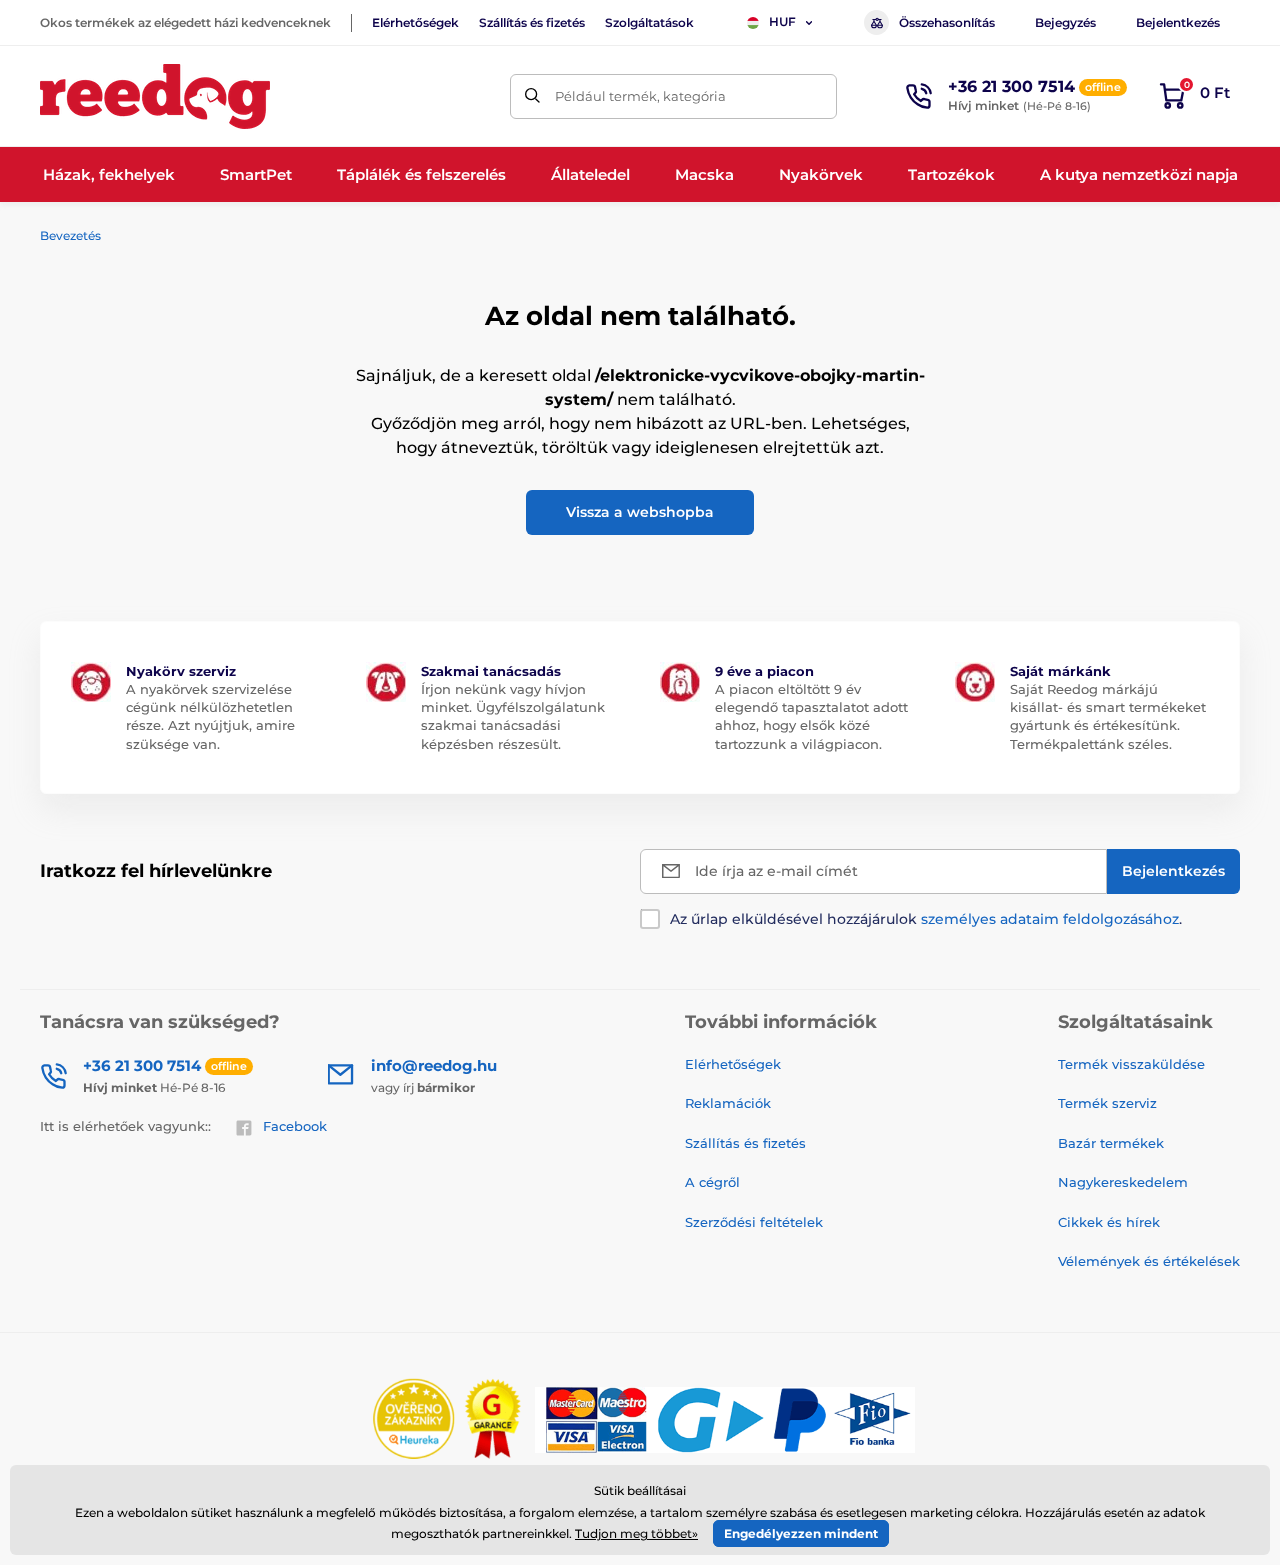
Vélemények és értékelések (1149, 1261)
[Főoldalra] (155, 96)
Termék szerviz (1107, 1103)
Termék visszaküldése (1131, 1064)
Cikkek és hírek (1109, 1222)
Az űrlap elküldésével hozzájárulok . (926, 919)
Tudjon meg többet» (636, 1533)
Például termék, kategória (640, 96)
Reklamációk (728, 1103)
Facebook (295, 1126)
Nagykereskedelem (1123, 1182)
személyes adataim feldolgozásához (1050, 919)
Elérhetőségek (415, 22)
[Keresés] (532, 96)
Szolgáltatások (649, 22)
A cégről (712, 1182)
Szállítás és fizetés (532, 22)
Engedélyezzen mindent (801, 1533)
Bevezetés (70, 235)
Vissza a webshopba (640, 512)
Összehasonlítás (947, 22)
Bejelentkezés (1178, 22)
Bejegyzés (1065, 22)
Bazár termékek (1111, 1143)
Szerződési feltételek (754, 1222)
